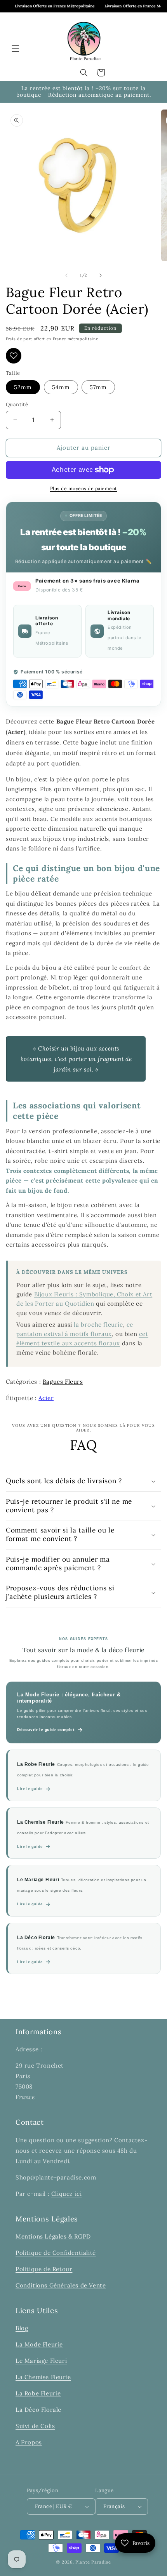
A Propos (29, 2442)
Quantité (17, 404)
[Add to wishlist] (14, 356)
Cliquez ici (67, 2194)
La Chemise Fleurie (43, 2377)
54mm (61, 387)
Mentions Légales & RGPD (53, 2236)
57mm (98, 387)
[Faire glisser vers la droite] (101, 275)
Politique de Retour (44, 2269)
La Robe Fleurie (38, 2393)
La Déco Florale (38, 2410)
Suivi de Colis (35, 2426)
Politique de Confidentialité (56, 2253)
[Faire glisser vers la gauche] (66, 275)
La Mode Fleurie (39, 2344)
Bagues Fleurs (63, 1382)
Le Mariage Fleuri (41, 2361)
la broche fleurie (98, 1325)
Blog (22, 2328)
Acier (46, 1398)
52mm (23, 387)
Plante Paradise (93, 2562)
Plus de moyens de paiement (84, 488)
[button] (16, 49)
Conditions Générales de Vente (61, 2285)
